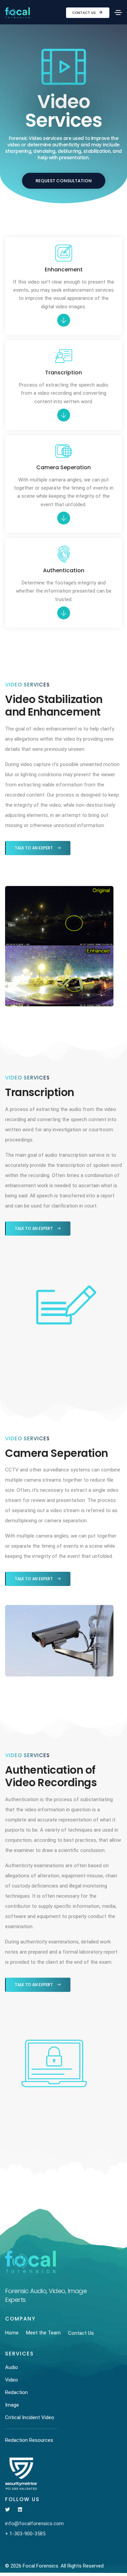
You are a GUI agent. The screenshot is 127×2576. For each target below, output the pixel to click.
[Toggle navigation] (118, 13)
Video (12, 2380)
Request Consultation (64, 181)
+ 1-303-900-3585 (25, 2534)
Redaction (16, 2392)
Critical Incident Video (30, 2417)
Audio (12, 2367)
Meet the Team (43, 2333)
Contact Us (84, 13)
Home (12, 2333)
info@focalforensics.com (34, 2523)
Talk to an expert (34, 848)
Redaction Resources (29, 2440)
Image (12, 2405)
